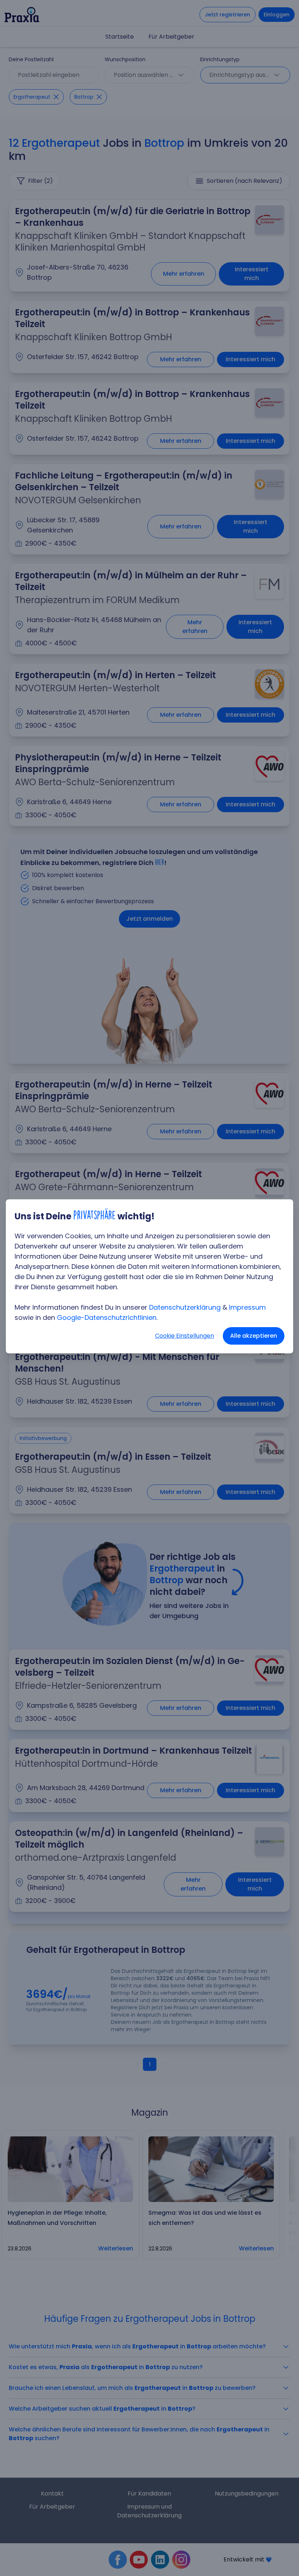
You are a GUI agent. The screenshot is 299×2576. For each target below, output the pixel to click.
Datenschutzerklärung (185, 1307)
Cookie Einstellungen (185, 1336)
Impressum (247, 1307)
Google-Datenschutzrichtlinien (107, 1318)
